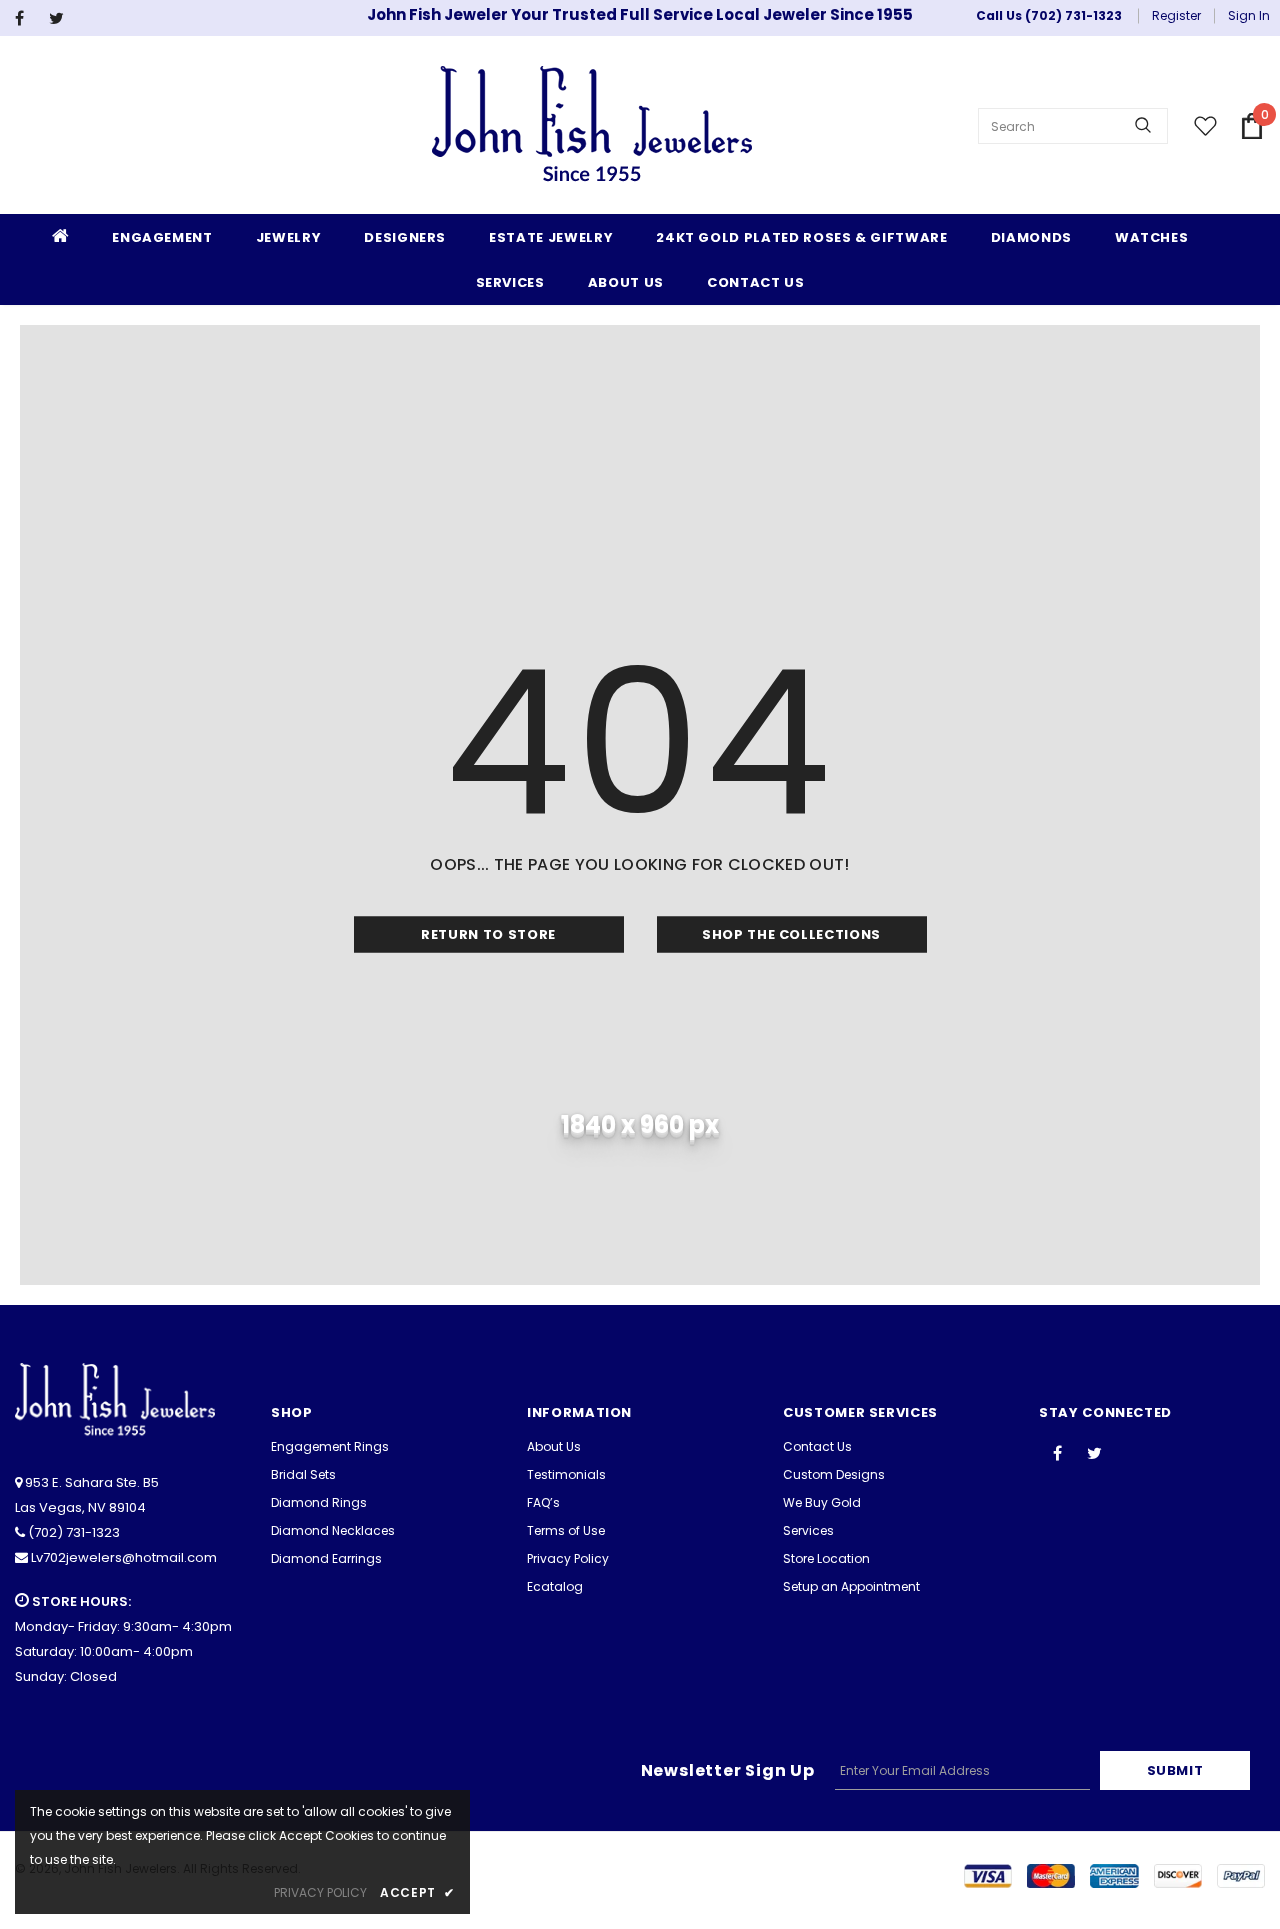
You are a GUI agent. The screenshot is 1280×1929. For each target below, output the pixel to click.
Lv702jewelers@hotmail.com (124, 1557)
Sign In (1249, 15)
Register (1176, 15)
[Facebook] (27, 18)
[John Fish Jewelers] (592, 126)
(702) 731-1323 (74, 1532)
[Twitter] (61, 18)
